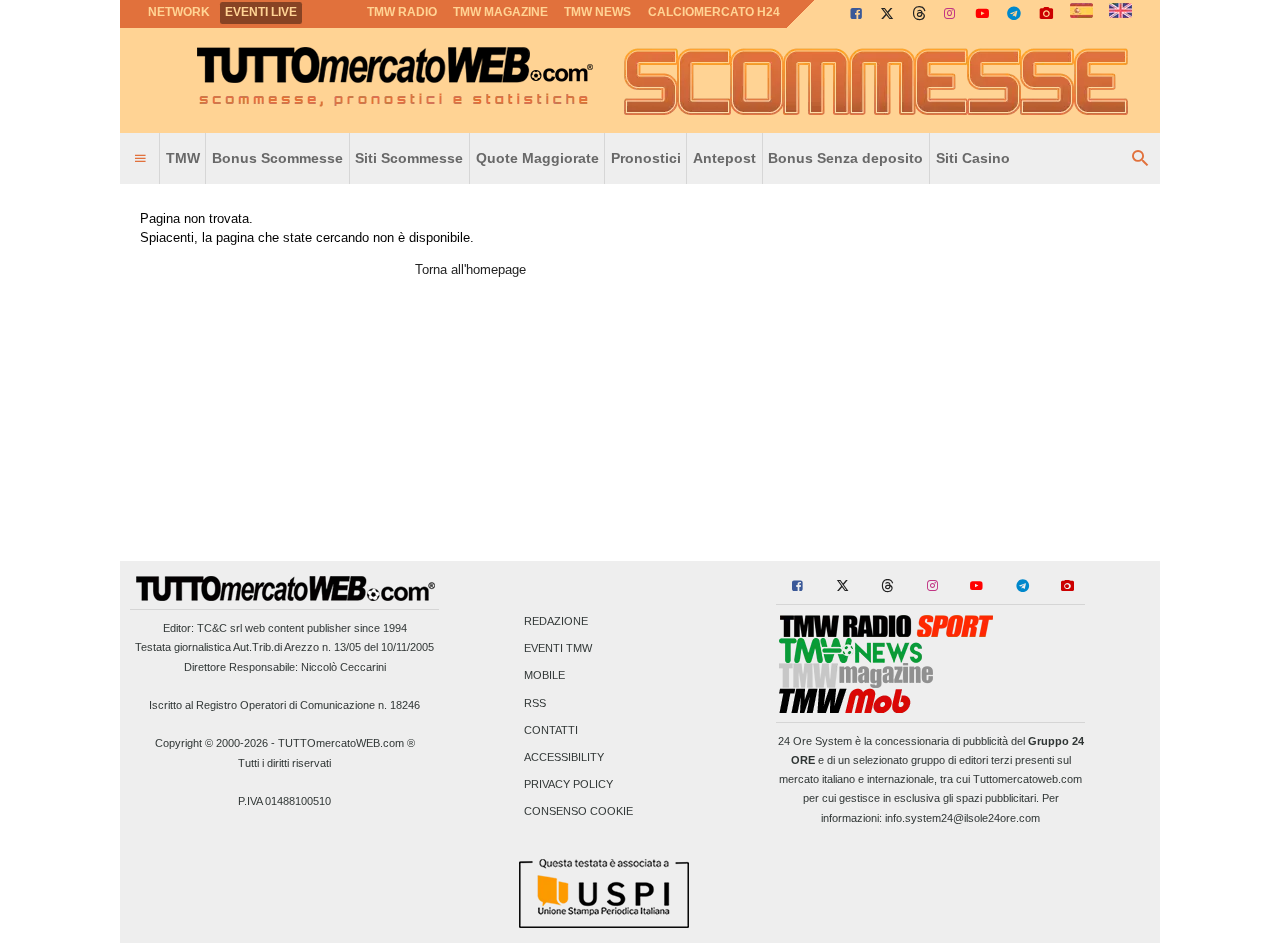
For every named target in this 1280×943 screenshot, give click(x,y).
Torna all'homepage (470, 269)
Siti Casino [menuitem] (973, 158)
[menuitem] (140, 159)
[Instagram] (951, 13)
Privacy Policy (568, 785)
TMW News (597, 12)
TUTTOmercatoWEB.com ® (346, 743)
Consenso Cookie (578, 812)
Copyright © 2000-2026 (211, 743)
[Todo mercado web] (1081, 11)
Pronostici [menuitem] (646, 158)
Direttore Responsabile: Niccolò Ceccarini (285, 667)
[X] (888, 13)
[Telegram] (1014, 13)
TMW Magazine (500, 12)
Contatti (551, 730)
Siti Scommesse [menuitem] (409, 158)
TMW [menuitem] (183, 158)
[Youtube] (982, 13)
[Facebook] (856, 13)
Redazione (556, 621)
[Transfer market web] (1120, 11)
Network (179, 12)
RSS (535, 703)
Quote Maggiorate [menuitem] (537, 158)
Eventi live (261, 12)
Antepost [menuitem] (724, 158)
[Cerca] (1140, 159)
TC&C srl (219, 628)
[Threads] (920, 13)
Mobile (544, 676)
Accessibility (564, 757)
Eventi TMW (558, 649)
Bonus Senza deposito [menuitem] (845, 158)
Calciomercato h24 (714, 12)
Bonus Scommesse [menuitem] (277, 158)
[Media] (1046, 13)
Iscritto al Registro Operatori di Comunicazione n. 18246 (284, 705)
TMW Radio (402, 12)
